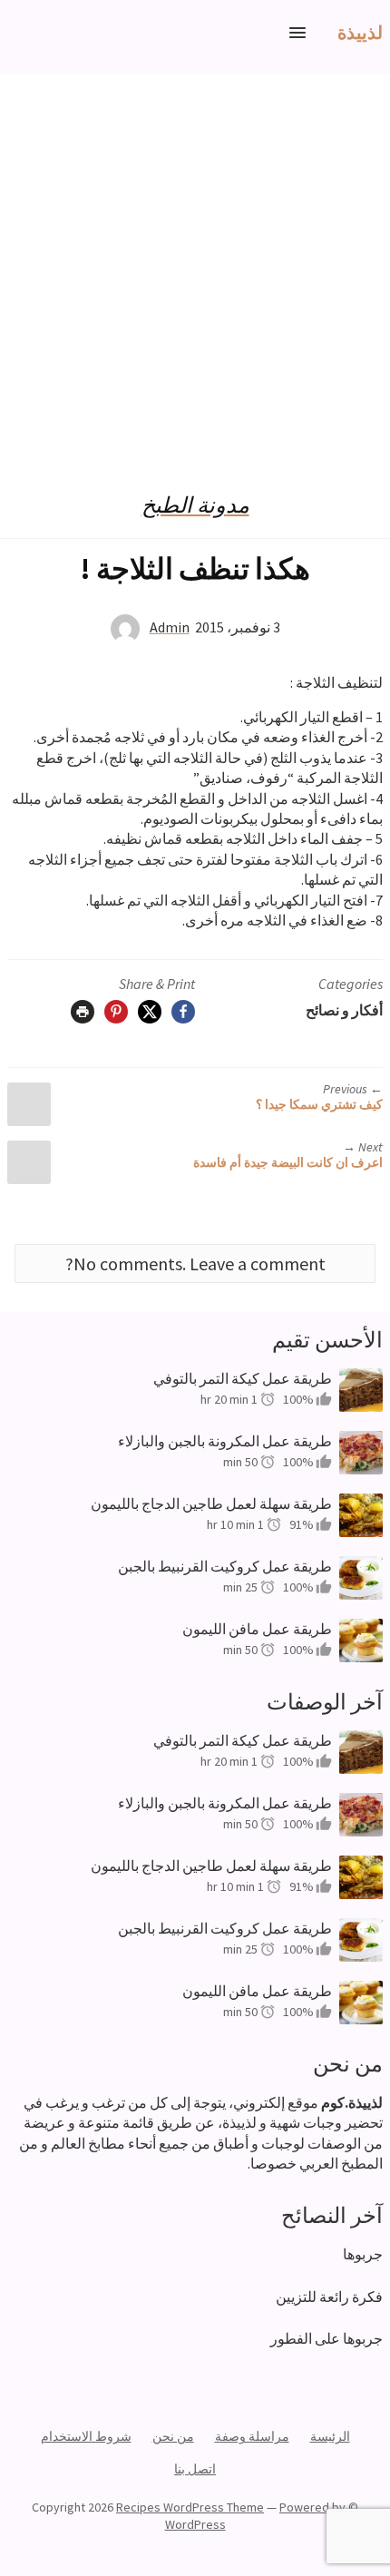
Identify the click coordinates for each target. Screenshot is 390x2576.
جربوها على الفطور (327, 2338)
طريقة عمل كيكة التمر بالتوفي (243, 1378)
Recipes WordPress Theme (190, 2507)
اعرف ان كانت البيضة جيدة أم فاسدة (288, 1162)
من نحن (173, 2436)
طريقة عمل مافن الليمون (257, 1629)
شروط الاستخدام (86, 2436)
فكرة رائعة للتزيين (329, 2297)
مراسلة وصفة (252, 2436)
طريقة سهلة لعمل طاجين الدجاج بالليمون (211, 1503)
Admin (170, 627)
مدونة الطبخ (195, 505)
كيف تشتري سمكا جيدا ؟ (319, 1104)
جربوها (363, 2254)
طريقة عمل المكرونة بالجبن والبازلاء (225, 1441)
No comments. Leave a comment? (195, 1264)
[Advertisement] (195, 269)
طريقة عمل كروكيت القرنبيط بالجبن (225, 1566)
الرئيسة (330, 2436)
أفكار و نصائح (344, 1010)
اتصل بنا (195, 2469)
